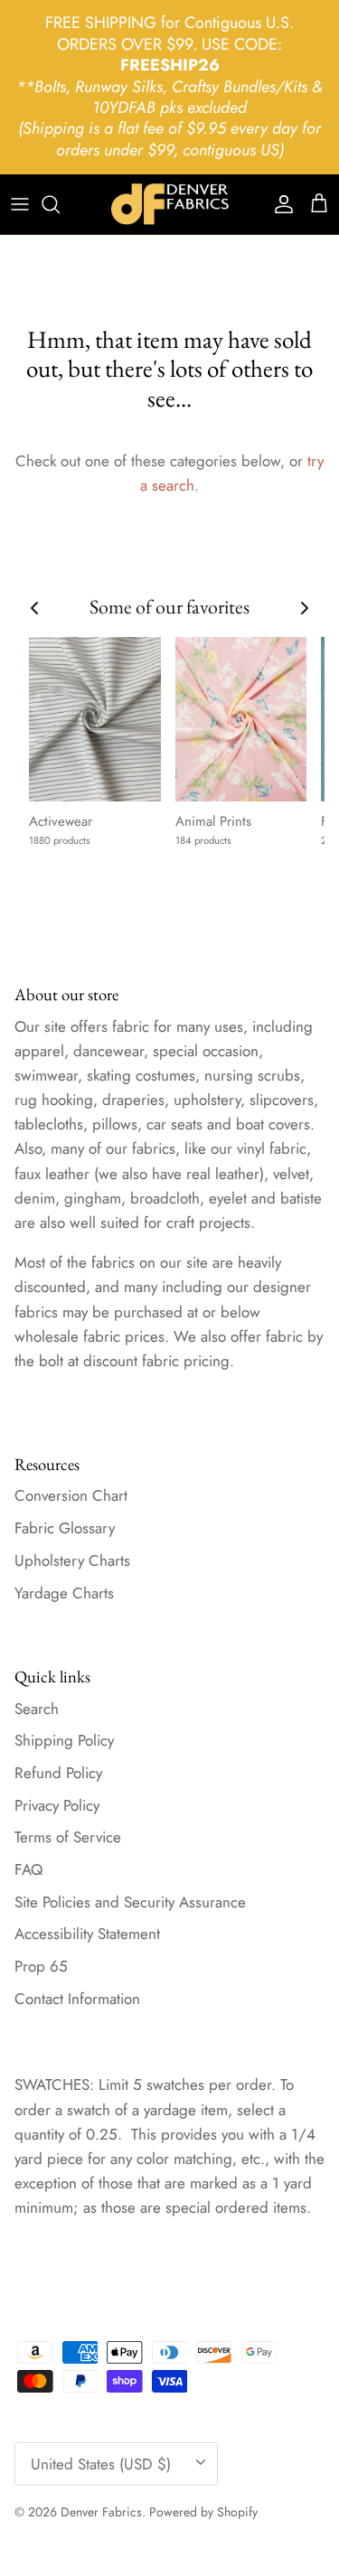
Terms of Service (68, 1837)
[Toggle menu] (20, 204)
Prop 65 (41, 1966)
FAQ (28, 1869)
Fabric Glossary (65, 1528)
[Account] (279, 204)
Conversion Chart (71, 1495)
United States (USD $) (101, 2464)
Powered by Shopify (203, 2512)
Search (37, 1709)
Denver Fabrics (101, 2512)
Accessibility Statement (87, 1934)
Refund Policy (58, 1773)
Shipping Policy (64, 1740)
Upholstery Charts (72, 1560)
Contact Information (77, 1999)
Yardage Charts (64, 1593)
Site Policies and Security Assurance (130, 1902)
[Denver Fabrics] (170, 204)
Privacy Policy (57, 1805)
